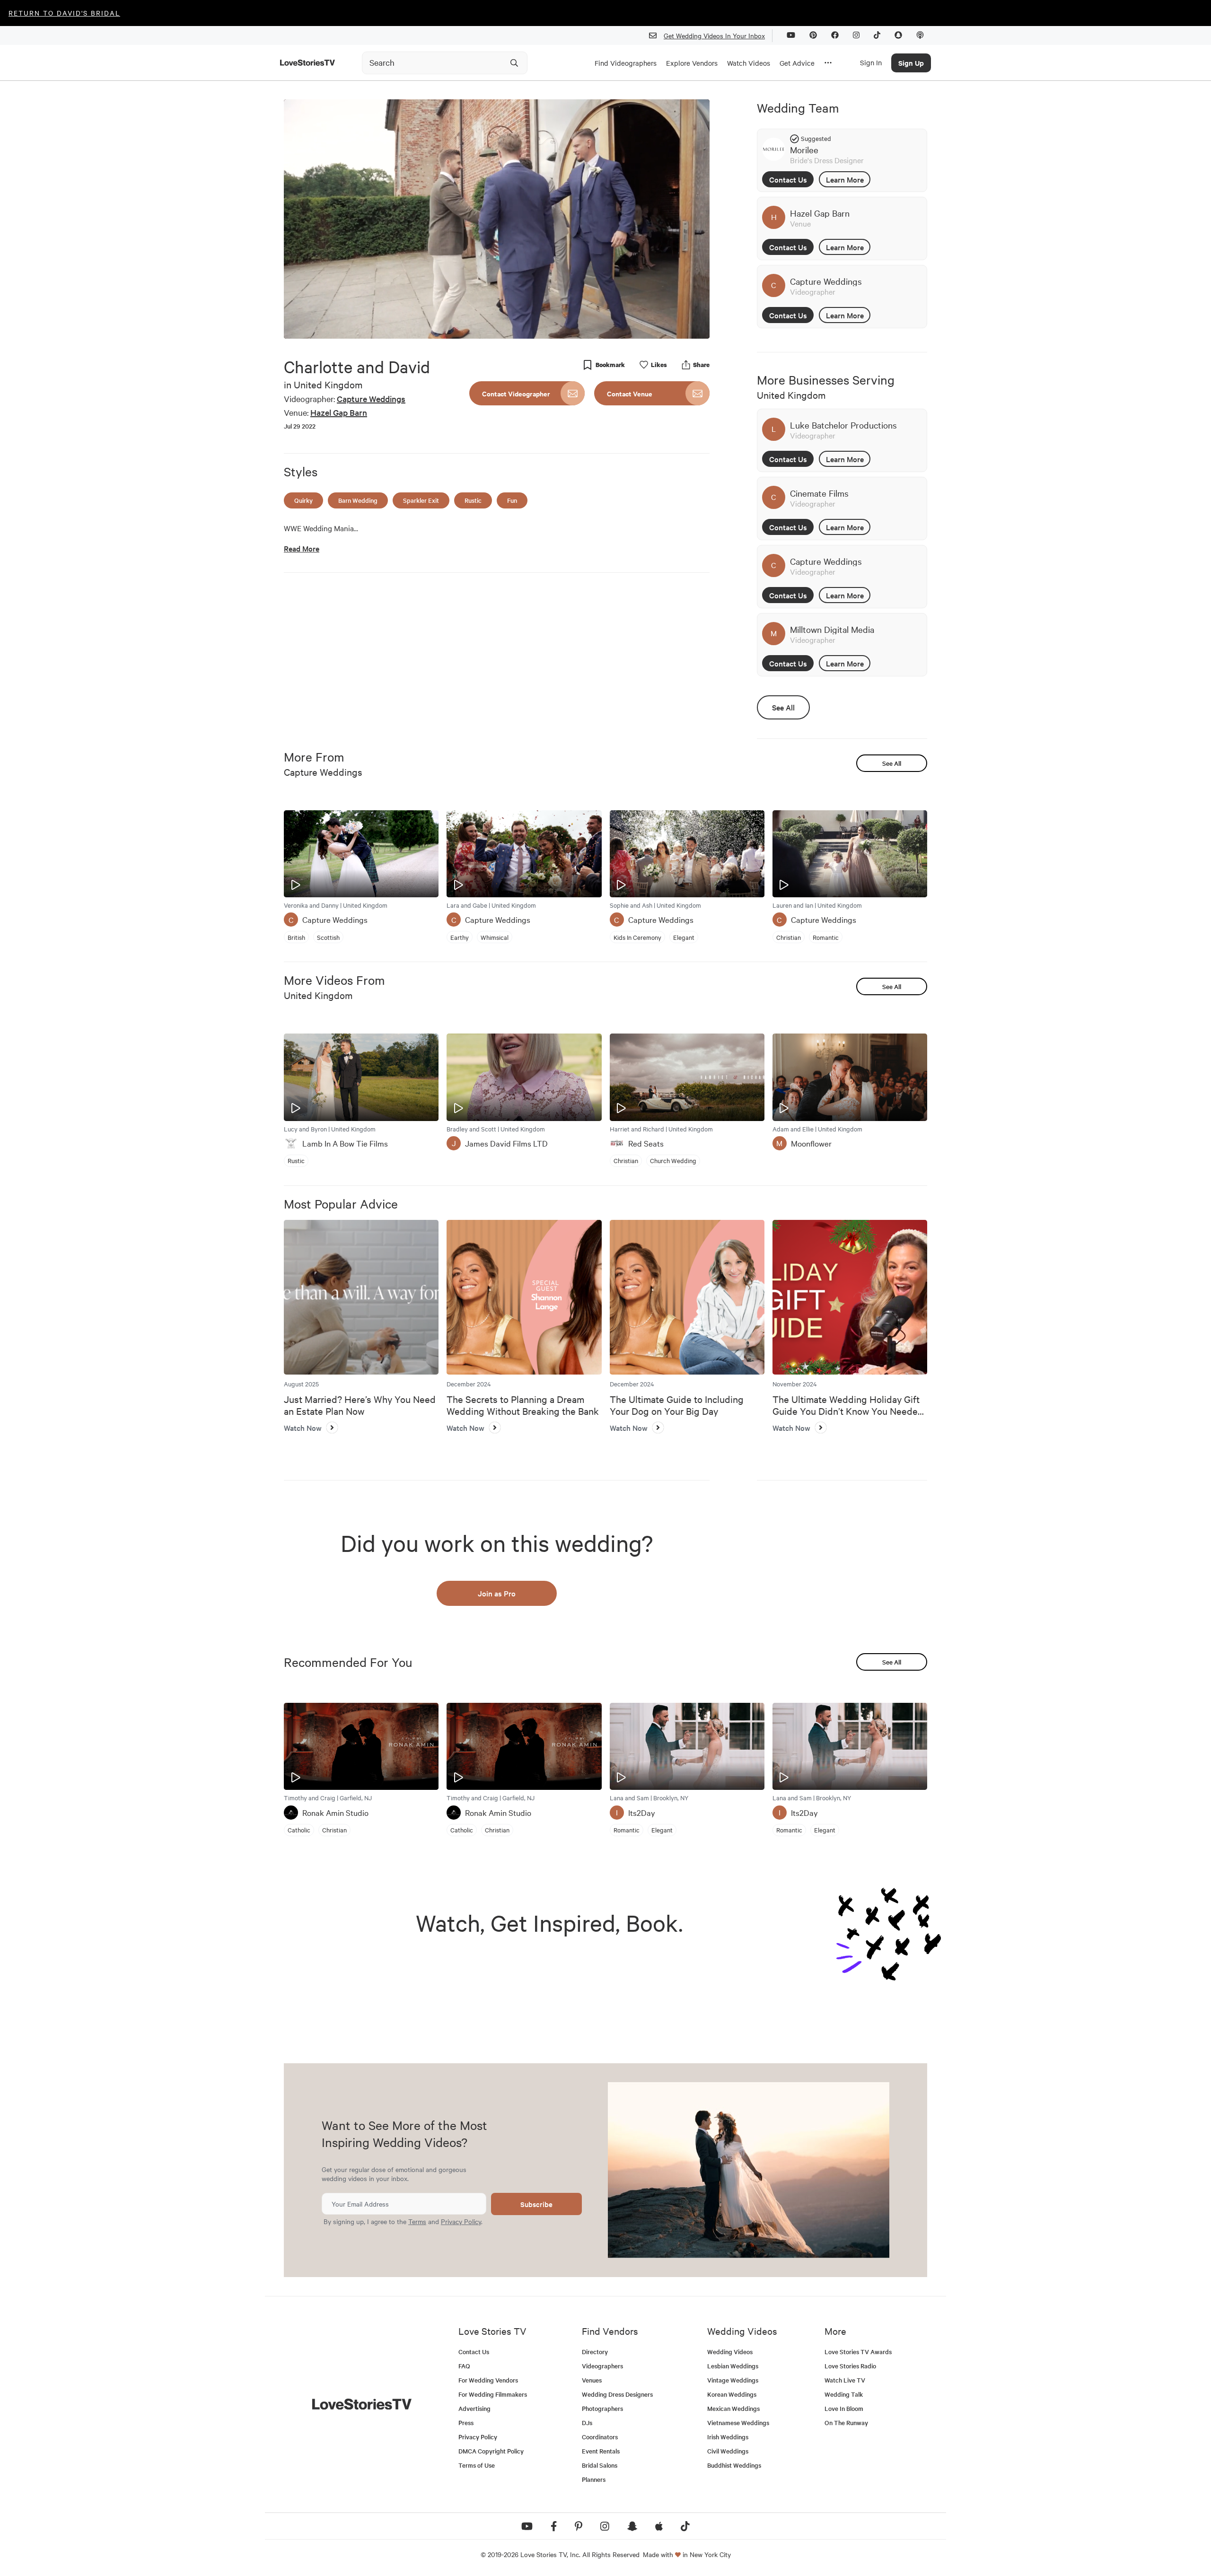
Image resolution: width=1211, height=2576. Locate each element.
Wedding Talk (844, 2394)
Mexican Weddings (733, 2408)
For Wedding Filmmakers (493, 2394)
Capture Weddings (371, 399)
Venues (592, 2380)
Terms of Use (477, 2465)
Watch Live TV (845, 2380)
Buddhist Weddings (734, 2465)
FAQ (464, 2366)
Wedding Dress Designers (617, 2394)
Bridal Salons (600, 2465)
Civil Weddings (728, 2451)
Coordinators (600, 2437)
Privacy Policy (461, 2221)
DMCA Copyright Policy (491, 2451)
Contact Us (788, 179)
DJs (587, 2423)
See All (783, 707)
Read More (302, 548)
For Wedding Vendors (488, 2380)
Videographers (602, 2366)
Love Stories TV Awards (858, 2352)
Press (466, 2423)
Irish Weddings (728, 2437)
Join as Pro (497, 1593)
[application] (497, 219)
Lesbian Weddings (733, 2366)
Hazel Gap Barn (339, 412)
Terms (417, 2221)
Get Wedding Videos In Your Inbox (714, 35)
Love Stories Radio (850, 2366)
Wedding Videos (730, 2352)
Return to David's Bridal (64, 13)
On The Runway (846, 2423)
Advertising (474, 2408)
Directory (595, 2352)
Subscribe (536, 2204)
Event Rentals (601, 2451)
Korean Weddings (732, 2394)
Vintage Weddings (733, 2380)
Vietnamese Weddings (738, 2423)
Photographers (602, 2408)
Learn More (845, 179)
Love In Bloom (844, 2408)
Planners (594, 2479)
